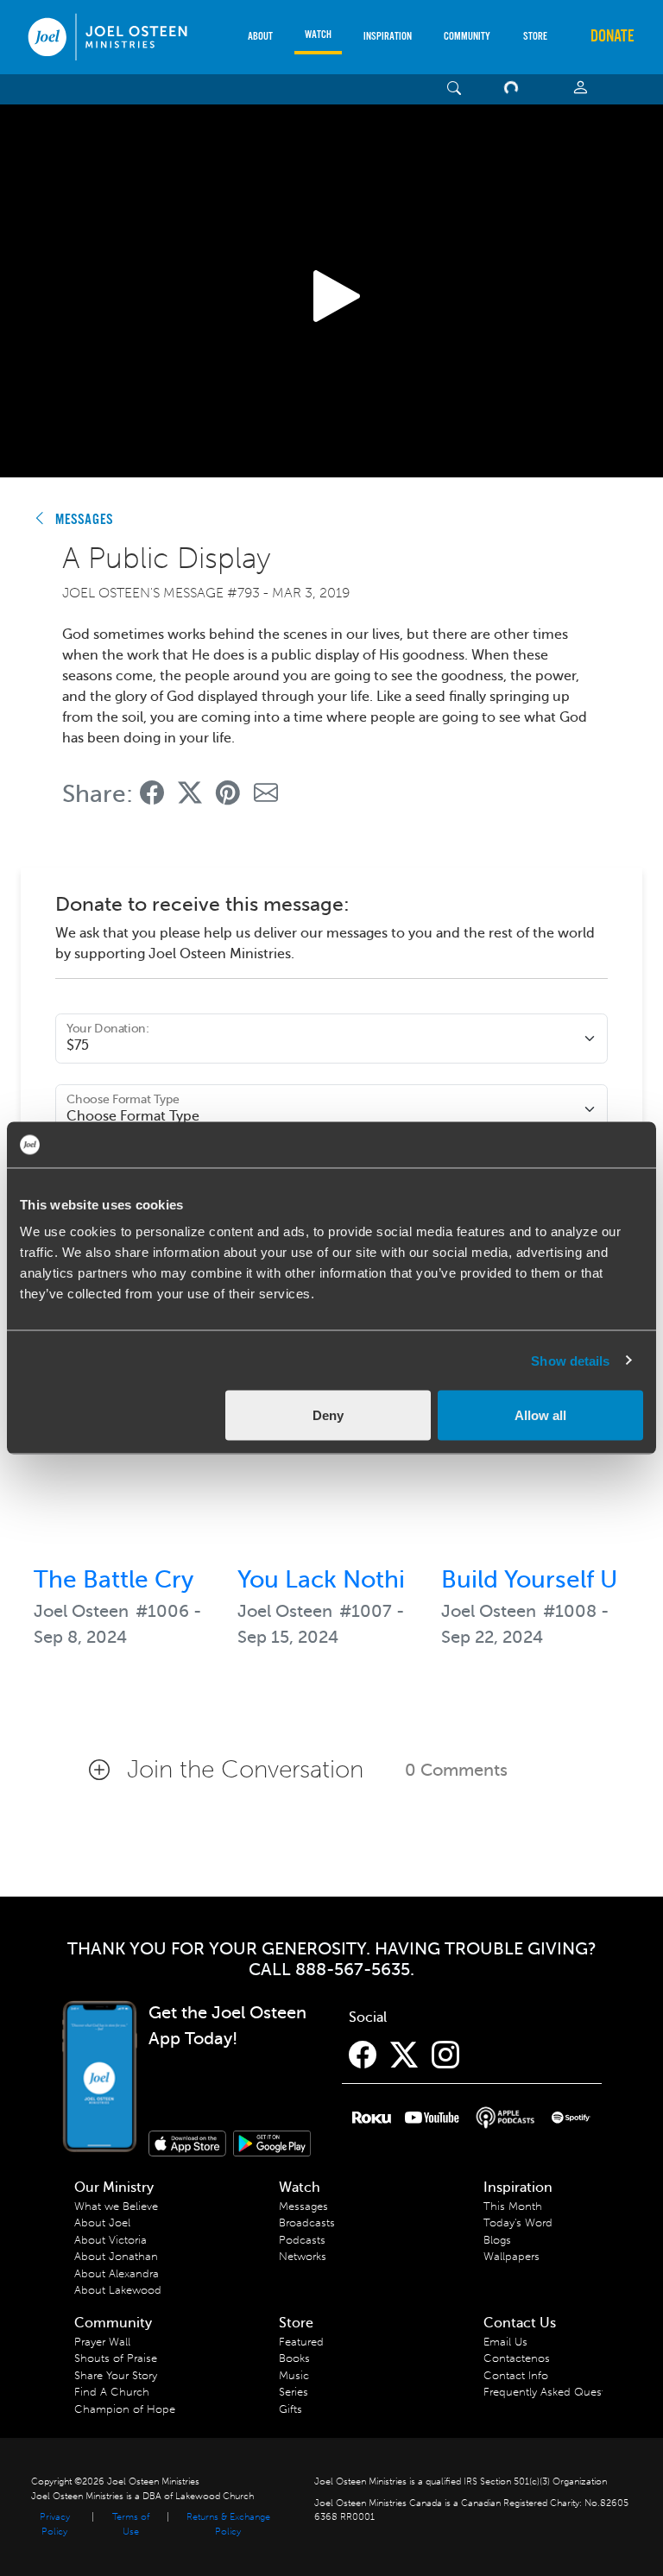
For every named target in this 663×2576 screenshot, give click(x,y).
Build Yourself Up (537, 1579)
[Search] (455, 89)
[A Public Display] (152, 794)
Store (535, 37)
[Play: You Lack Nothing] (331, 1458)
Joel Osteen (81, 1611)
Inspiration (388, 37)
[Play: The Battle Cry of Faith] (128, 1458)
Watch (318, 35)
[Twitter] (404, 2055)
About (260, 37)
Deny (328, 1415)
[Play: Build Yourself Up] (535, 1458)
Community (467, 37)
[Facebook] (363, 2055)
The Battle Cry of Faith (158, 1579)
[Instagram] (445, 2055)
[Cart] (515, 89)
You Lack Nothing (336, 1579)
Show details (570, 1360)
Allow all (540, 1415)
